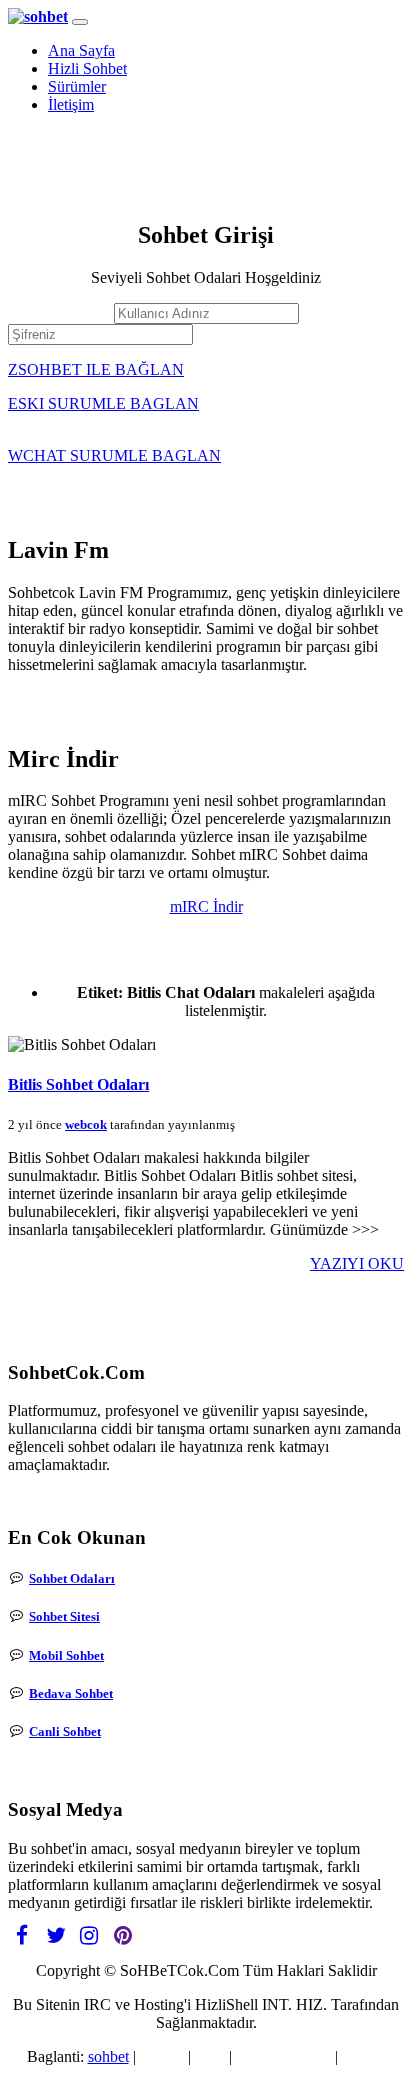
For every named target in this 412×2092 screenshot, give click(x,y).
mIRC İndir (206, 906)
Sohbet (162, 2056)
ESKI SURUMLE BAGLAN (103, 403)
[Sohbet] (38, 16)
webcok (86, 1124)
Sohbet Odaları (72, 1578)
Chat (210, 2056)
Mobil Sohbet (66, 1655)
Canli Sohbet (65, 1731)
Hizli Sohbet (87, 68)
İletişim (71, 104)
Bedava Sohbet (71, 1693)
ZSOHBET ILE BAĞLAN (96, 369)
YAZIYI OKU (357, 1263)
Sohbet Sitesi (64, 1616)
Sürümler (77, 86)
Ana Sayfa (81, 50)
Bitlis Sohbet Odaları (78, 1084)
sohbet (108, 2056)
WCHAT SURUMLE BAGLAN (114, 455)
